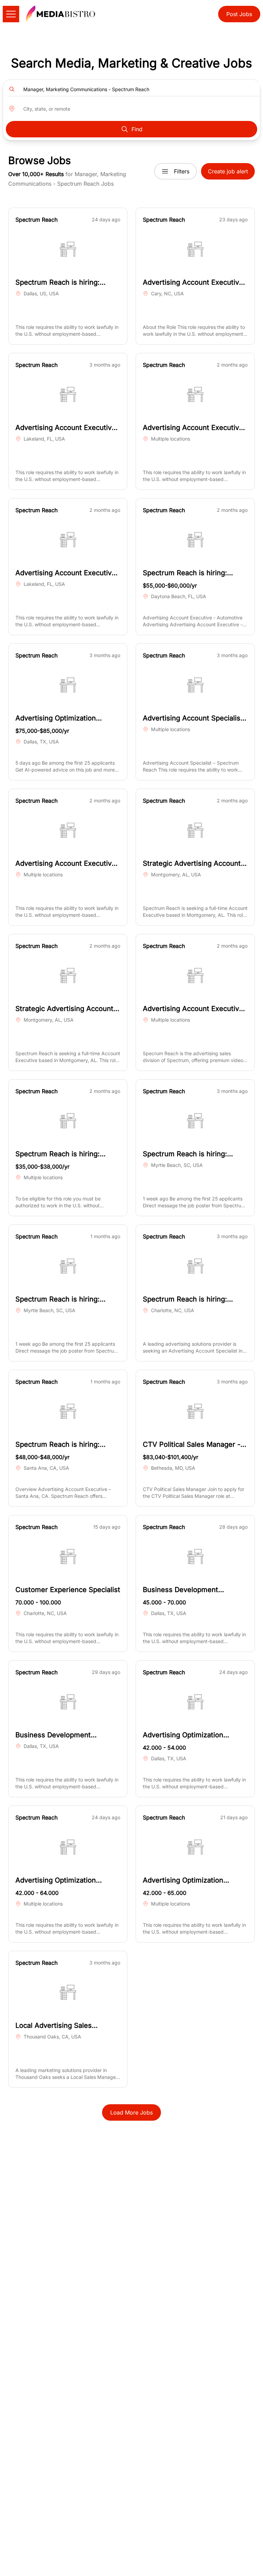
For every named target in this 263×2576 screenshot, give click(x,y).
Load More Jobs (131, 2112)
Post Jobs (239, 14)
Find (137, 129)
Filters (182, 171)
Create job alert (228, 171)
